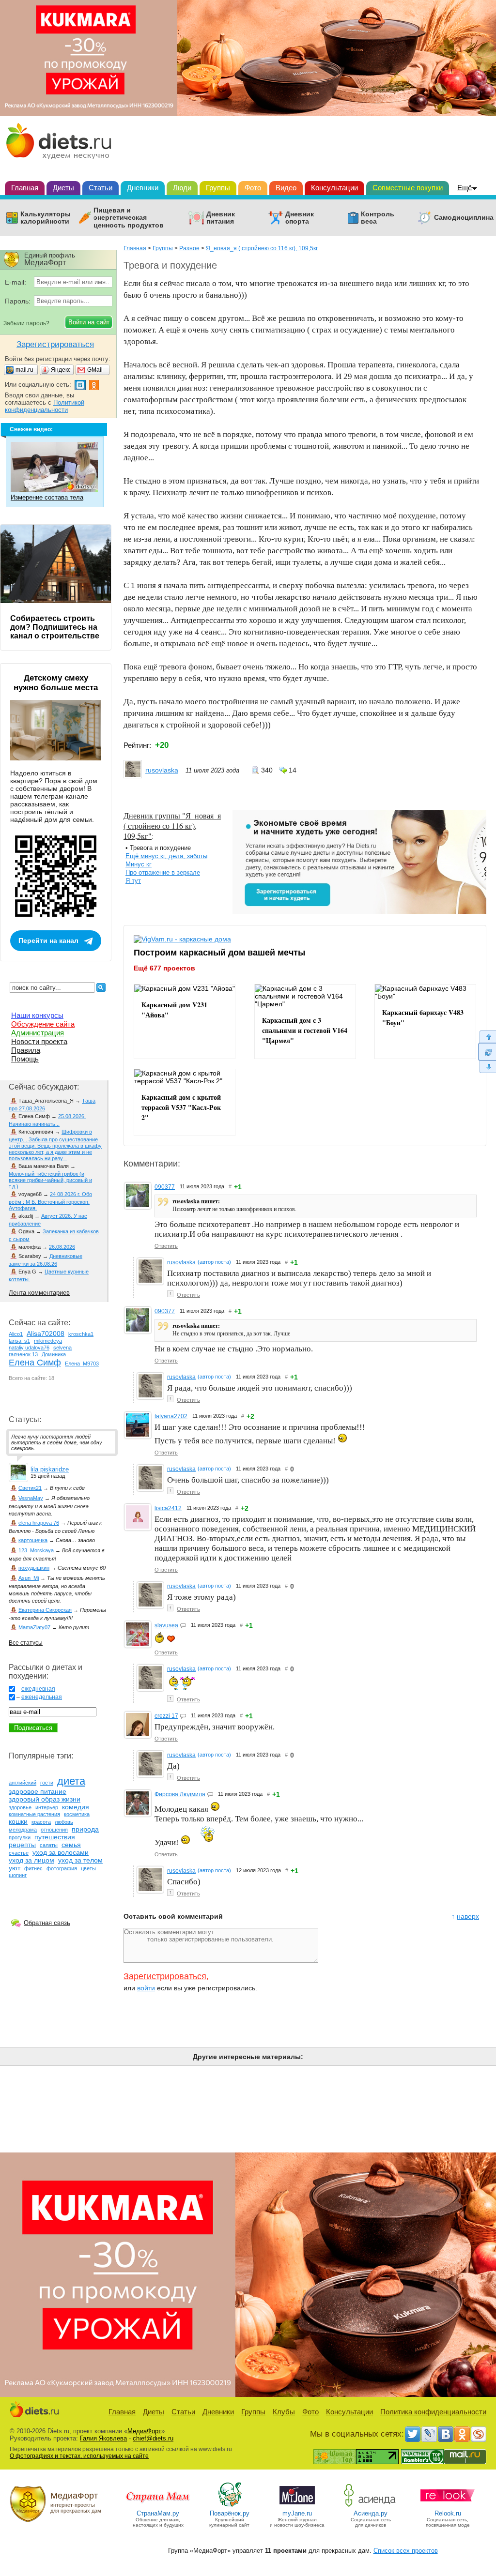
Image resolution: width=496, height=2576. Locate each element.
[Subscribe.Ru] (479, 2434)
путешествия (55, 1837)
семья (71, 1845)
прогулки (20, 1837)
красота (41, 1822)
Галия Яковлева (103, 2438)
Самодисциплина (464, 218)
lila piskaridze (50, 1469)
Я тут (133, 881)
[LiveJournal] (429, 2434)
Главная (25, 188)
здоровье (20, 1807)
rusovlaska (162, 770)
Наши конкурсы (37, 1015)
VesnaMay (31, 1498)
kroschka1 (81, 1334)
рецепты (22, 1845)
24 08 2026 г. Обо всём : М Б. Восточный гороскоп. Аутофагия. (50, 1201)
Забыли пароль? (26, 323)
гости (47, 1783)
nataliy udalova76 (29, 1348)
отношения (54, 1830)
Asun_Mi (29, 1578)
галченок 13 (23, 1354)
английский (23, 1783)
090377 (165, 1187)
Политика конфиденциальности (433, 2412)
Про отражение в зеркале (163, 872)
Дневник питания (221, 218)
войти (146, 1988)
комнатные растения (34, 1814)
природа (85, 1829)
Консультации (334, 188)
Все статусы (26, 1643)
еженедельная (42, 1697)
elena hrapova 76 (39, 1523)
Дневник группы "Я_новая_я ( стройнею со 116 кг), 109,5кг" (172, 826)
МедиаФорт (144, 2431)
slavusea (166, 1625)
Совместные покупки (408, 188)
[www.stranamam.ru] (158, 2506)
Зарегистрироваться (165, 1976)
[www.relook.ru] (448, 2506)
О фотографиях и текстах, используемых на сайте (79, 2456)
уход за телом (80, 1860)
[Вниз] (487, 1067)
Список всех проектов (406, 2551)
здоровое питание (38, 1791)
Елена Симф (35, 1363)
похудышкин (34, 1568)
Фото (253, 188)
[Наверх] (487, 1037)
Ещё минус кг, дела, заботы (166, 856)
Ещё (465, 188)
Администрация (38, 1033)
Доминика (54, 1354)
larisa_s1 (19, 1341)
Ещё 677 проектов (164, 968)
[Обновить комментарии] (487, 1052)
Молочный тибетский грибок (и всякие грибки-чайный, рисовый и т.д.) (50, 1180)
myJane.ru (297, 2513)
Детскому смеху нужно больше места (56, 683)
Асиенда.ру (371, 2513)
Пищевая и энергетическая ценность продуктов (129, 218)
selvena (62, 1348)
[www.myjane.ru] (297, 2506)
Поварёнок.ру (230, 2513)
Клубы (284, 2412)
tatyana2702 (171, 1416)
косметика (77, 1814)
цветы (88, 1868)
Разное (189, 248)
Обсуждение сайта (43, 1024)
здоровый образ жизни (45, 1799)
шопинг (18, 1875)
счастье (19, 1853)
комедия (76, 1807)
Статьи (101, 188)
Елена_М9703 (82, 1364)
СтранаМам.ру (158, 2513)
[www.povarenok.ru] (230, 2506)
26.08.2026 (62, 1247)
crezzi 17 (166, 1716)
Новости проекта (39, 1041)
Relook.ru (448, 2513)
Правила (26, 1050)
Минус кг (139, 864)
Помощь (25, 1059)
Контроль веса (378, 218)
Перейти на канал (48, 940)
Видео (286, 188)
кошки (18, 1821)
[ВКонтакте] (446, 2434)
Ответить (166, 1246)
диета (71, 1781)
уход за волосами (61, 1852)
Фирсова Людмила (180, 1794)
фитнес (33, 1868)
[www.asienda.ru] (371, 2506)
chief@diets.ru (153, 2438)
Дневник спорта (300, 218)
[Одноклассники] (462, 2434)
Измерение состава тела (47, 497)
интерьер (47, 1807)
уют (15, 1868)
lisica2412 (168, 1508)
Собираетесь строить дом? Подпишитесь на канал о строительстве (55, 627)
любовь (64, 1822)
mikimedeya (48, 1341)
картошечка (33, 1540)
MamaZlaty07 (34, 1627)
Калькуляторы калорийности (46, 218)
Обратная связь (47, 1923)
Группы (218, 188)
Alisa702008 (46, 1333)
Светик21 (30, 1488)
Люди (182, 188)
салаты (49, 1845)
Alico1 (16, 1334)
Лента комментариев (39, 1293)
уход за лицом (31, 1860)
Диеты (63, 188)
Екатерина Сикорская (45, 1610)
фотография (62, 1868)
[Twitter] (413, 2434)
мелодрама (23, 1830)
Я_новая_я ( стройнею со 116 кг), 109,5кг (262, 248)
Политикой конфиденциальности (45, 406)
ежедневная (38, 1689)
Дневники (143, 188)
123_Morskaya (36, 1550)
